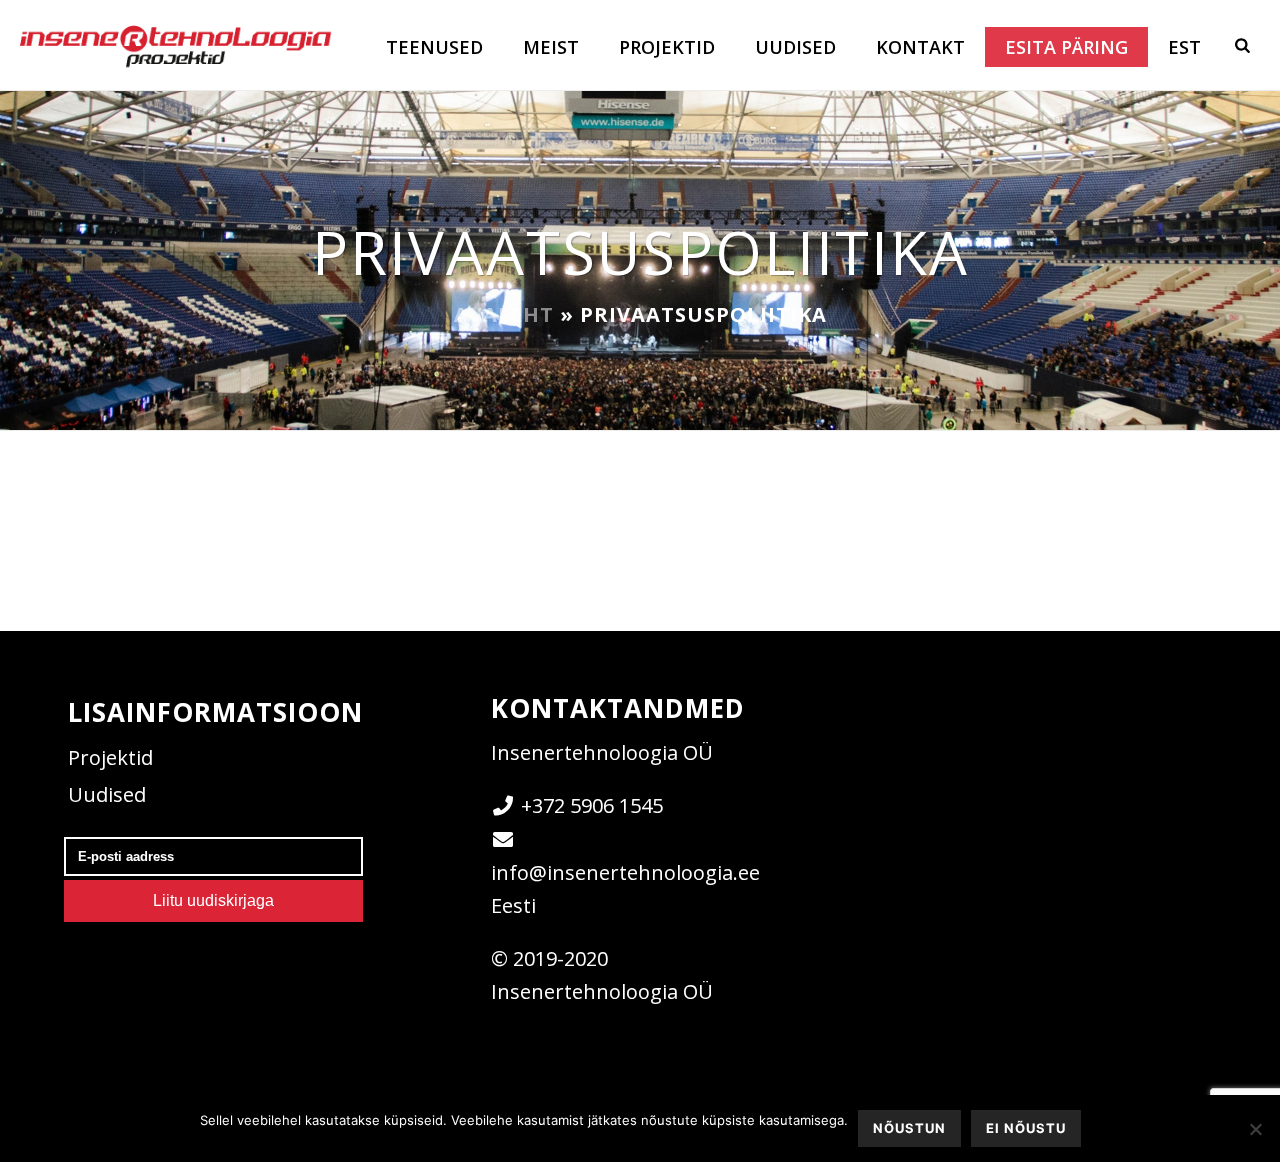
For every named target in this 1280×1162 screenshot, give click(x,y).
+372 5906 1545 (592, 805)
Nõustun (909, 1128)
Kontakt (920, 47)
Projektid (667, 47)
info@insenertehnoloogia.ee (625, 872)
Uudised (795, 47)
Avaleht (504, 314)
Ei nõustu (1026, 1128)
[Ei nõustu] (1255, 1129)
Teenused (434, 47)
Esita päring (1066, 47)
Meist (551, 47)
